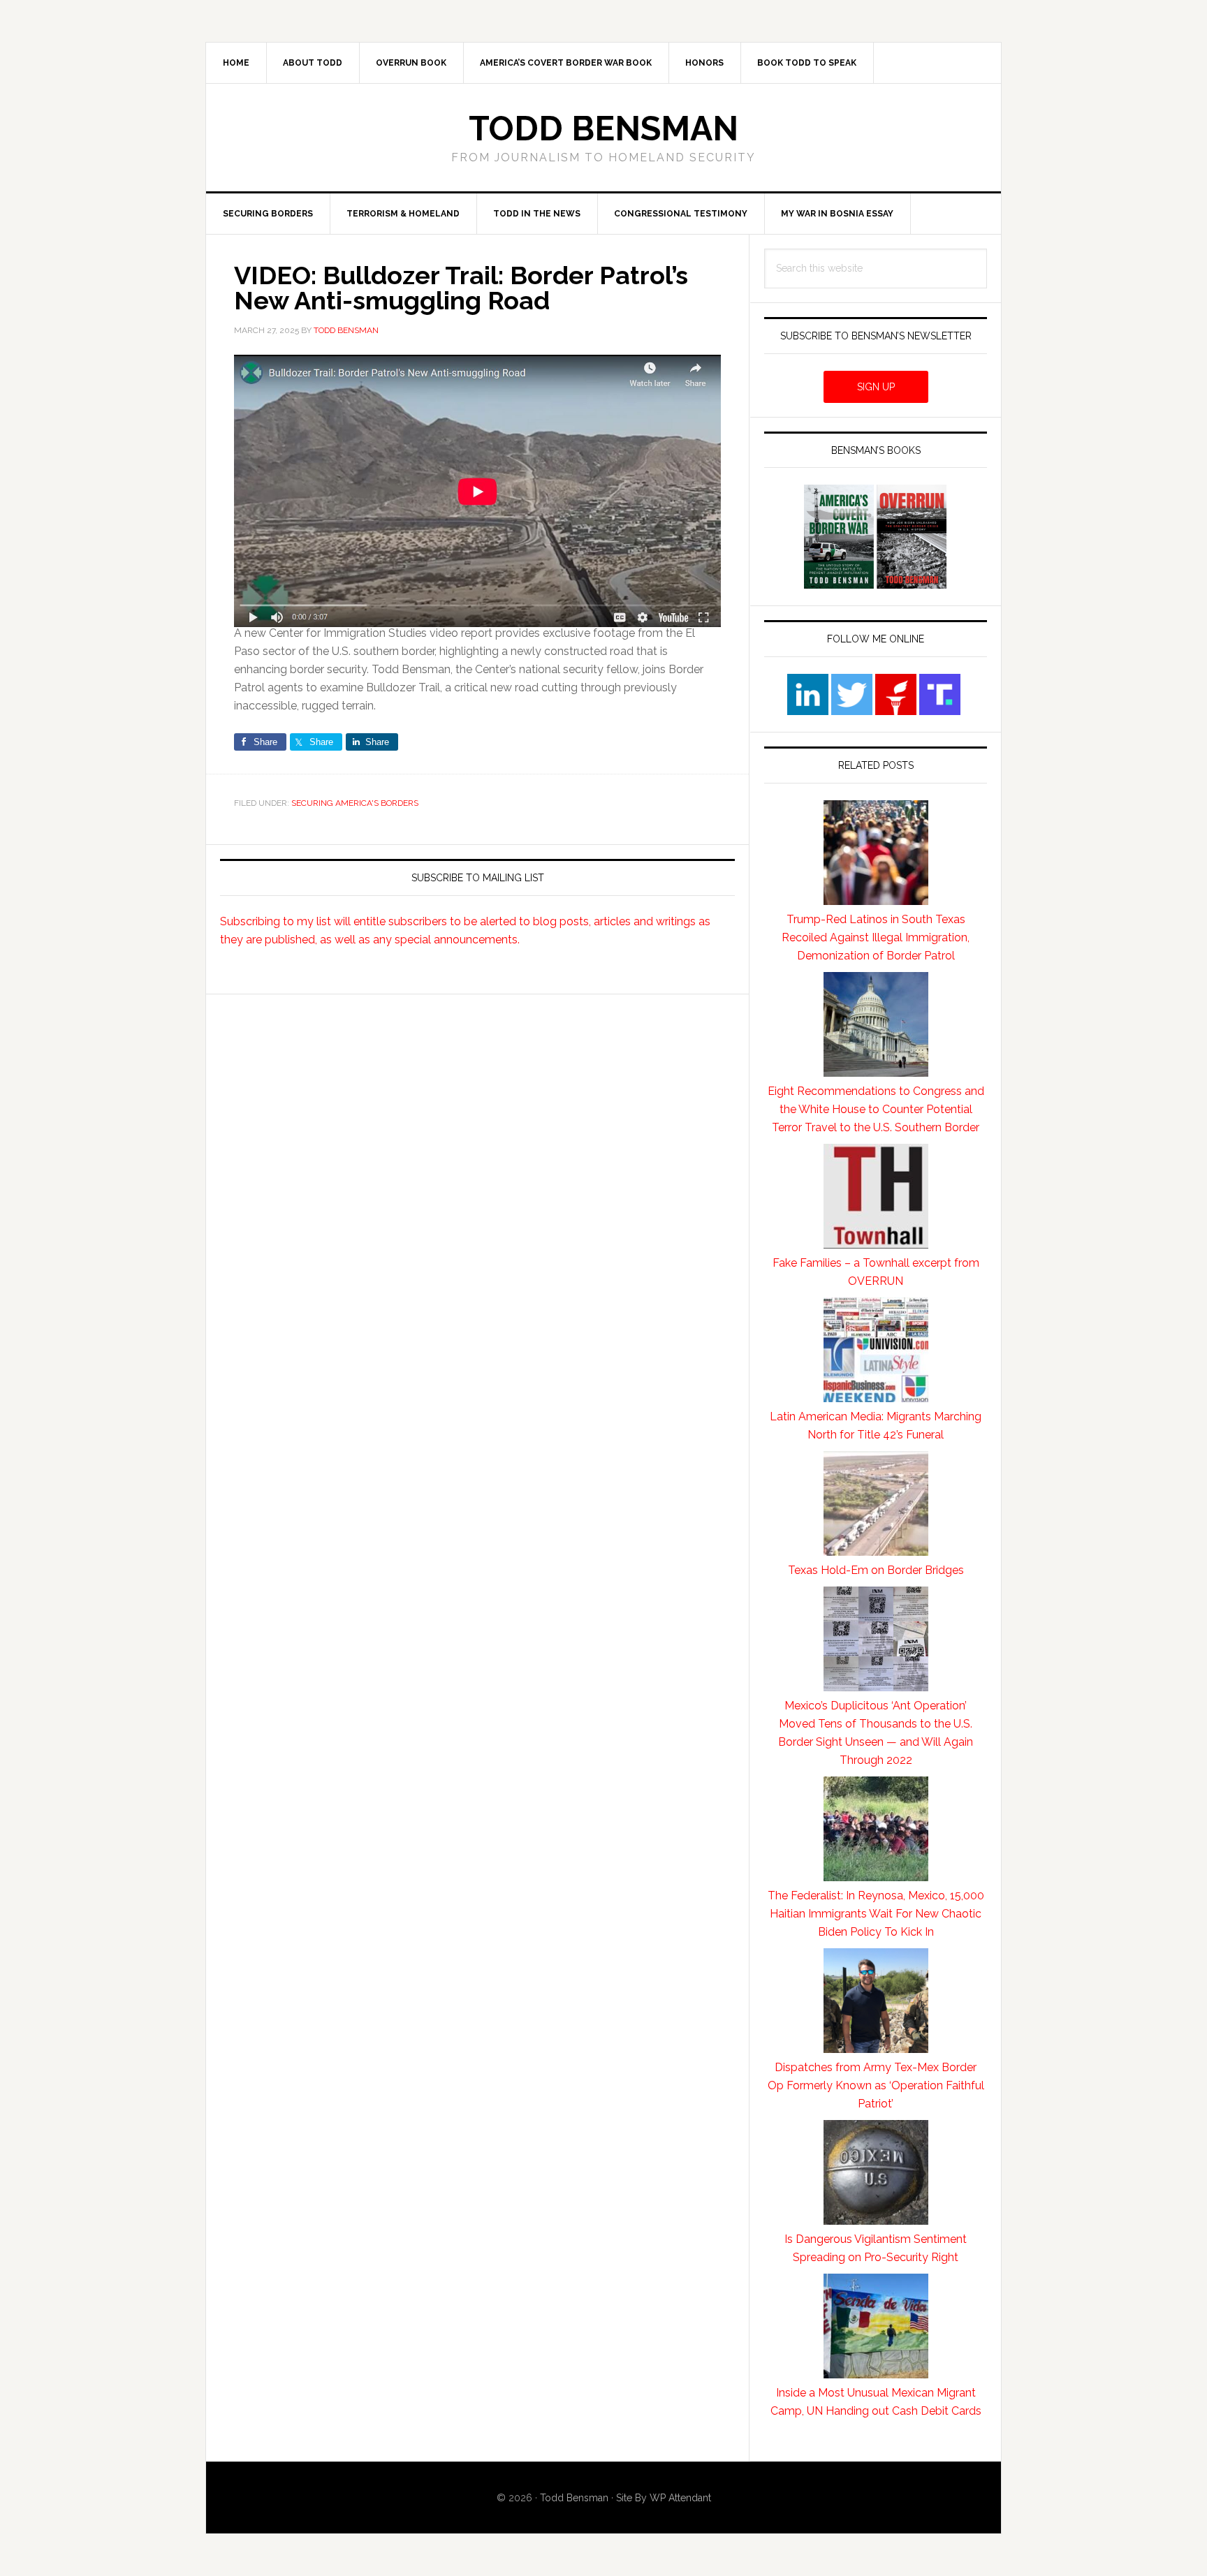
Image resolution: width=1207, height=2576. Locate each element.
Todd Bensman (603, 128)
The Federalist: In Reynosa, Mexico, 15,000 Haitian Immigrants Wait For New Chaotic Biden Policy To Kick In (876, 1914)
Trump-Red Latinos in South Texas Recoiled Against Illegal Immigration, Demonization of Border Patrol (876, 937)
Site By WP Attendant (664, 2498)
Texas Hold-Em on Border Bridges (876, 1570)
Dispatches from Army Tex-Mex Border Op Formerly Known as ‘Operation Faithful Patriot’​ (876, 2085)
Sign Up (876, 387)
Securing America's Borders (355, 803)
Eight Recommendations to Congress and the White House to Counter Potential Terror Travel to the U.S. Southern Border (876, 1109)
